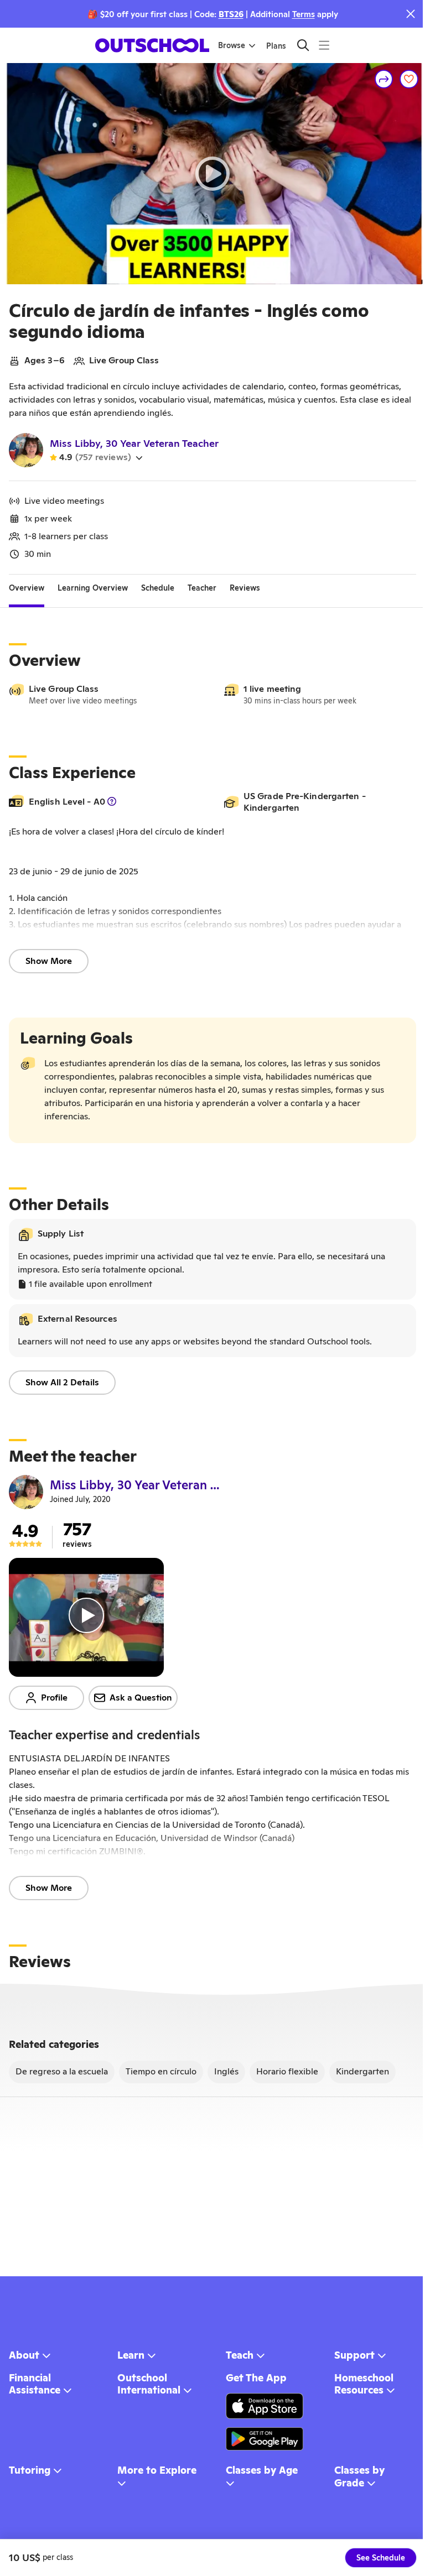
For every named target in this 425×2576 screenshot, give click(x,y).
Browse (232, 45)
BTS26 (231, 14)
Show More (49, 961)
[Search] (303, 45)
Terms (304, 14)
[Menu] (324, 45)
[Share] (384, 79)
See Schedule (381, 2558)
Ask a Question (141, 1698)
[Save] (409, 79)
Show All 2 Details (62, 1382)
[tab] (27, 588)
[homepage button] (152, 45)
